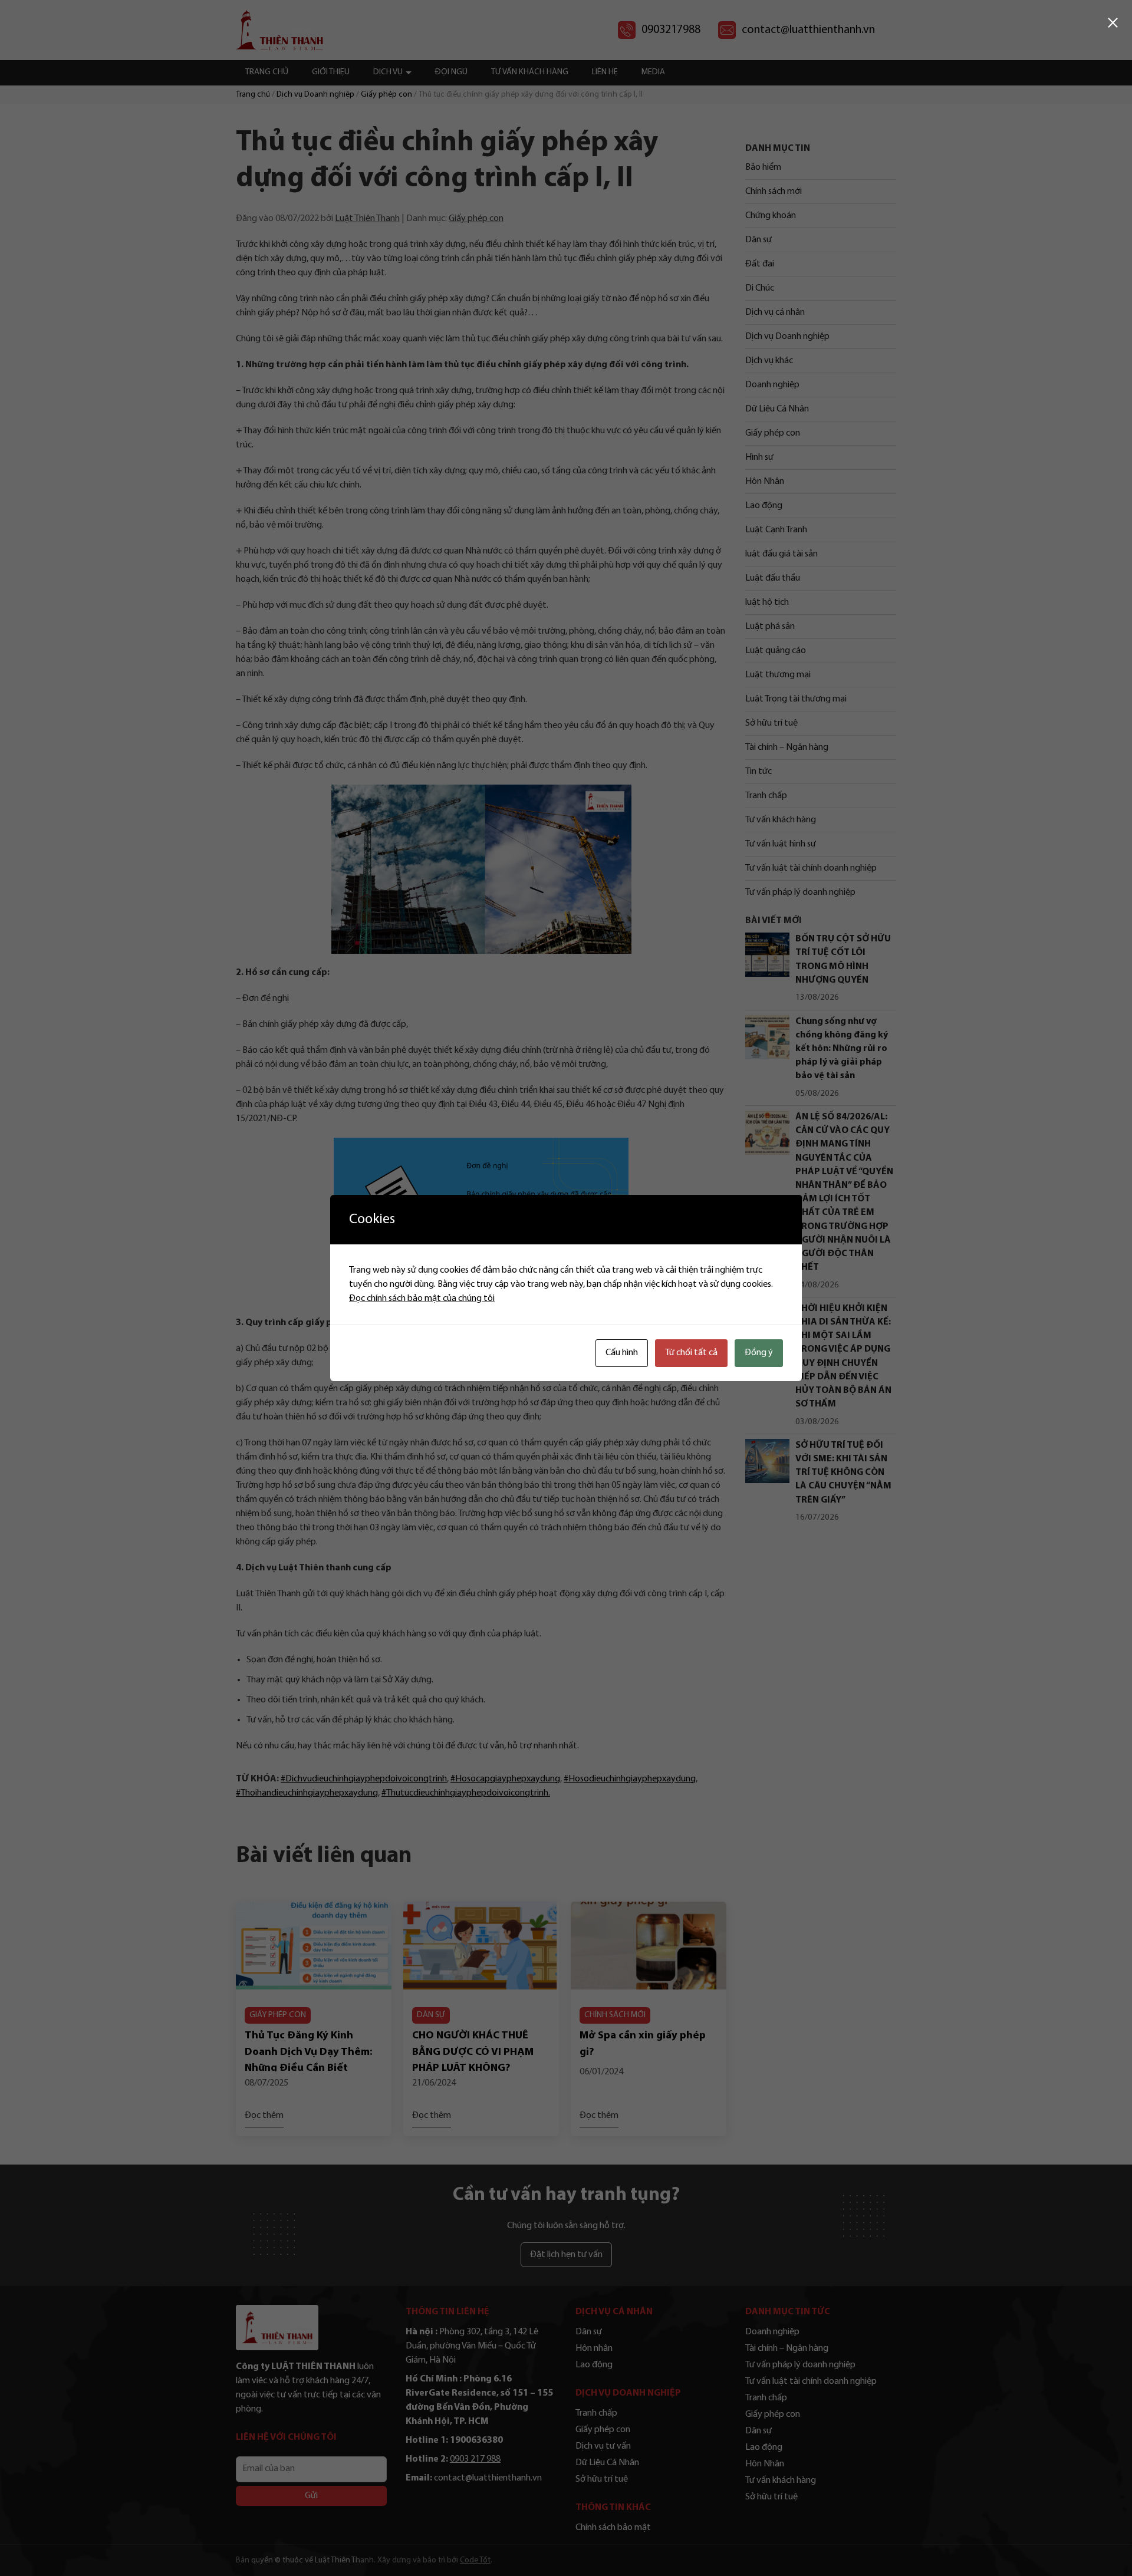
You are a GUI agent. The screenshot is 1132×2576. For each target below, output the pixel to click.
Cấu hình (622, 1353)
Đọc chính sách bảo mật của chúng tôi (422, 1299)
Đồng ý (759, 1353)
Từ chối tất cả (691, 1353)
